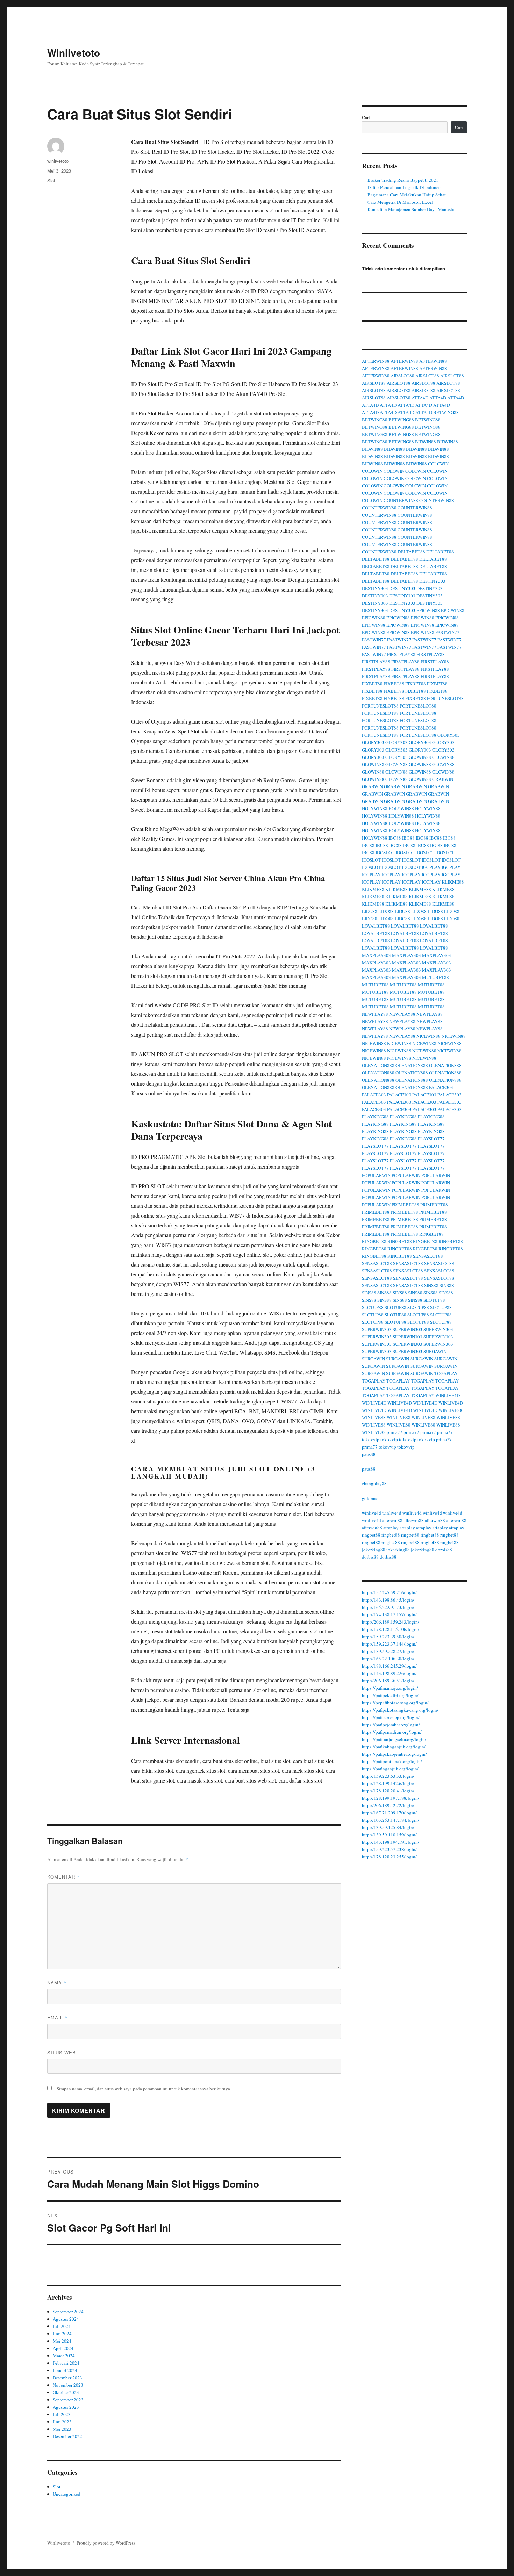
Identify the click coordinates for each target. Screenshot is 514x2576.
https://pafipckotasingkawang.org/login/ (400, 1710)
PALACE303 (441, 1087)
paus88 (369, 1454)
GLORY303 (449, 735)
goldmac (370, 1498)
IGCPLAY (431, 867)
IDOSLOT (385, 852)
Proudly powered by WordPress (106, 2543)
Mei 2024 (62, 2341)
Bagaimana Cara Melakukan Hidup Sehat (407, 195)
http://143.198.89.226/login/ (389, 1673)
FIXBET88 (372, 684)
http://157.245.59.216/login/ (389, 1592)
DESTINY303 (432, 581)
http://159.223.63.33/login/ (388, 1776)
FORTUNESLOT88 (445, 698)
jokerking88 (374, 1550)
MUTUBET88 (436, 977)
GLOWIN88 (420, 757)
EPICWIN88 (428, 610)
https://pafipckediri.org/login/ (390, 1695)
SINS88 (431, 1285)
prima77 (395, 1432)
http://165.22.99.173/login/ (388, 1607)
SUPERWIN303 (377, 1329)
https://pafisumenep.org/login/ (391, 1717)
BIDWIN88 (426, 442)
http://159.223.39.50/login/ (388, 1637)
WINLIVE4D (448, 1395)
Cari (366, 117)
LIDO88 (370, 911)
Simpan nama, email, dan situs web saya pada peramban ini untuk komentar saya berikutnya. (144, 2089)
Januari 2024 (65, 2370)
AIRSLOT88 (402, 376)
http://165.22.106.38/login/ (388, 1659)
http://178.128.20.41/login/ (388, 1791)
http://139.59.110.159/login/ (389, 1835)
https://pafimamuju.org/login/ (390, 1688)
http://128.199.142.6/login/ (388, 1783)
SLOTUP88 (434, 1300)
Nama (57, 1983)
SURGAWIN (435, 1351)
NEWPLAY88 (375, 1014)
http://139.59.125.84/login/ (388, 1827)
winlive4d (372, 1513)
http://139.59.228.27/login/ (388, 1651)
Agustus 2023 (66, 2407)
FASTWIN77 (447, 632)
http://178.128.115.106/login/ (391, 1629)
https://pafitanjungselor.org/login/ (394, 1739)
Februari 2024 (66, 2363)
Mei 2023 (62, 2429)
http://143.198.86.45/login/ (388, 1600)
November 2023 (68, 2385)
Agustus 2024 (66, 2319)
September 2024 (68, 2312)
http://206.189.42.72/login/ (388, 1805)
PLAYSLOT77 (431, 1139)
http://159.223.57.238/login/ (389, 1849)
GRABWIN (443, 779)
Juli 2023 (62, 2414)
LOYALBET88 (376, 926)
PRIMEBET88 (405, 1205)
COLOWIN (438, 464)
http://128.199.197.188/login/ (391, 1798)
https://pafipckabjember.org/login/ (394, 1754)
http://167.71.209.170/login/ (389, 1813)
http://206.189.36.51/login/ (388, 1681)
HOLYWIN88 (375, 808)
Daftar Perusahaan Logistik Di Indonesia (406, 187)
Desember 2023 (67, 2378)
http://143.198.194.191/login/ (391, 1842)
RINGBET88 (431, 1234)
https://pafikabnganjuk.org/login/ (394, 1747)
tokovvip (371, 1439)
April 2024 (63, 2348)
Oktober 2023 (66, 2392)
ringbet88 (371, 1535)
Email (57, 2018)
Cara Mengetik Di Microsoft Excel (400, 202)
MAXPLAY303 (376, 955)
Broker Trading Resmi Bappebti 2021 (403, 180)
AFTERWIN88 (376, 361)
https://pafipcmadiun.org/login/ (392, 1732)
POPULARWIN (376, 1175)
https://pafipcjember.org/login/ (391, 1725)
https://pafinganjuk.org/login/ (390, 1769)
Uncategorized (67, 2494)
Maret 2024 (64, 2356)
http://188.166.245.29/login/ (389, 1666)
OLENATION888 (378, 1065)
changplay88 (374, 1483)
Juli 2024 (62, 2326)
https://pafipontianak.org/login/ (392, 1761)
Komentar (63, 1877)
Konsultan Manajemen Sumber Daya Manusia (411, 209)
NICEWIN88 (429, 1036)
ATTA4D (420, 398)
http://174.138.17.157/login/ (389, 1614)
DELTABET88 (411, 552)
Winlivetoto (74, 53)
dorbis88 (444, 1550)
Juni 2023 (62, 2422)
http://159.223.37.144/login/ (389, 1644)
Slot (51, 180)
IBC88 (395, 838)
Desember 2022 (67, 2436)
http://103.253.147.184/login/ (391, 1820)
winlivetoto (58, 161)
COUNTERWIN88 (401, 500)
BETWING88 (446, 412)
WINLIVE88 (450, 1410)
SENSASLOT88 (428, 1256)
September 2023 (68, 2400)
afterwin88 (392, 1520)
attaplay (391, 1528)
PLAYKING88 (375, 1117)
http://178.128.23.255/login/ (389, 1857)
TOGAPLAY (446, 1373)
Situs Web (62, 2052)
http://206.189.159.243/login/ (391, 1622)
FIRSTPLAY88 (401, 654)
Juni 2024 (62, 2334)
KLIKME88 (453, 882)
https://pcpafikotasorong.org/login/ (395, 1703)
